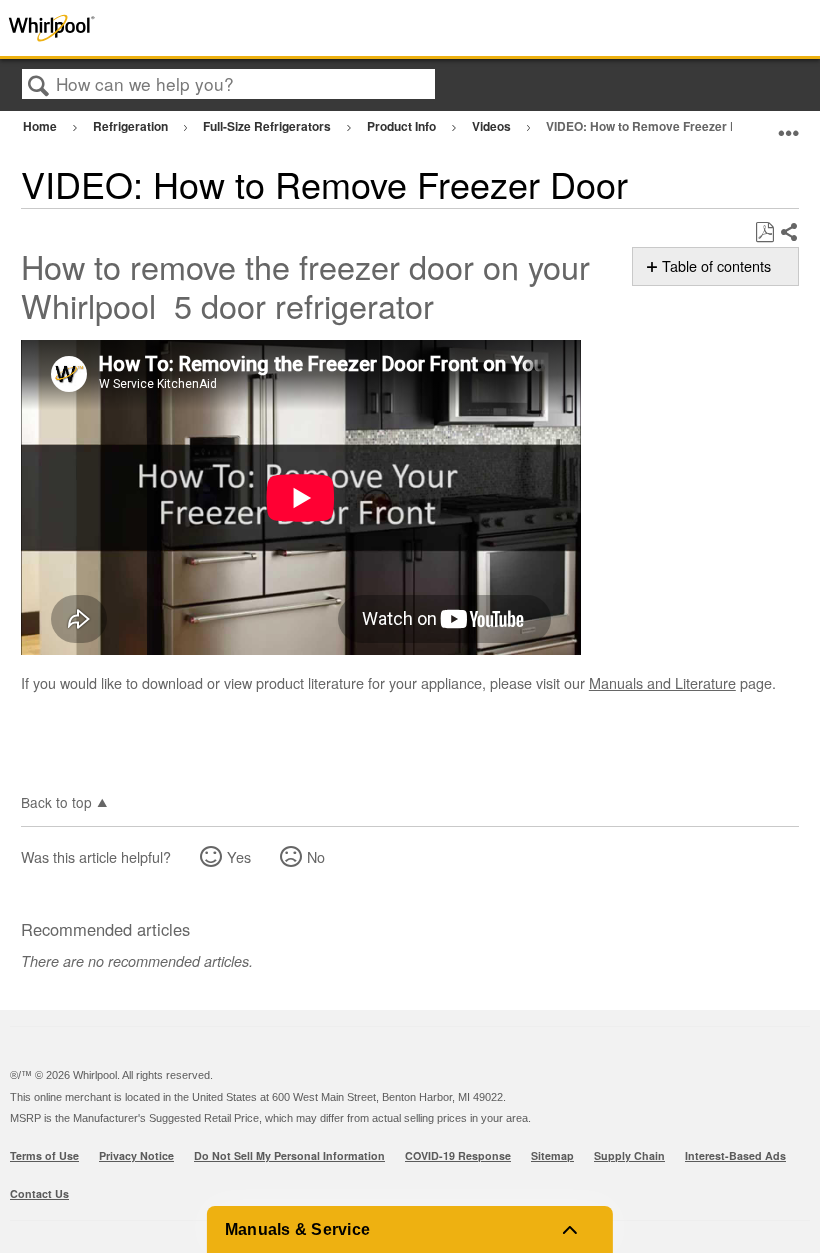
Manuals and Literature (662, 682)
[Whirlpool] (164, 28)
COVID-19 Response (458, 1155)
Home (41, 126)
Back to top (56, 801)
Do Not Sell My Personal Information (289, 1155)
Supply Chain (629, 1155)
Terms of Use (44, 1155)
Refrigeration (132, 126)
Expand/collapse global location (789, 123)
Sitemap (552, 1155)
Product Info (403, 126)
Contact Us (39, 1193)
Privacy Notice (136, 1155)
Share (788, 233)
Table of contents (716, 266)
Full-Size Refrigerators (268, 126)
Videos (493, 126)
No (316, 856)
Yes (239, 856)
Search (39, 85)
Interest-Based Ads (735, 1155)
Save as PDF (764, 232)
